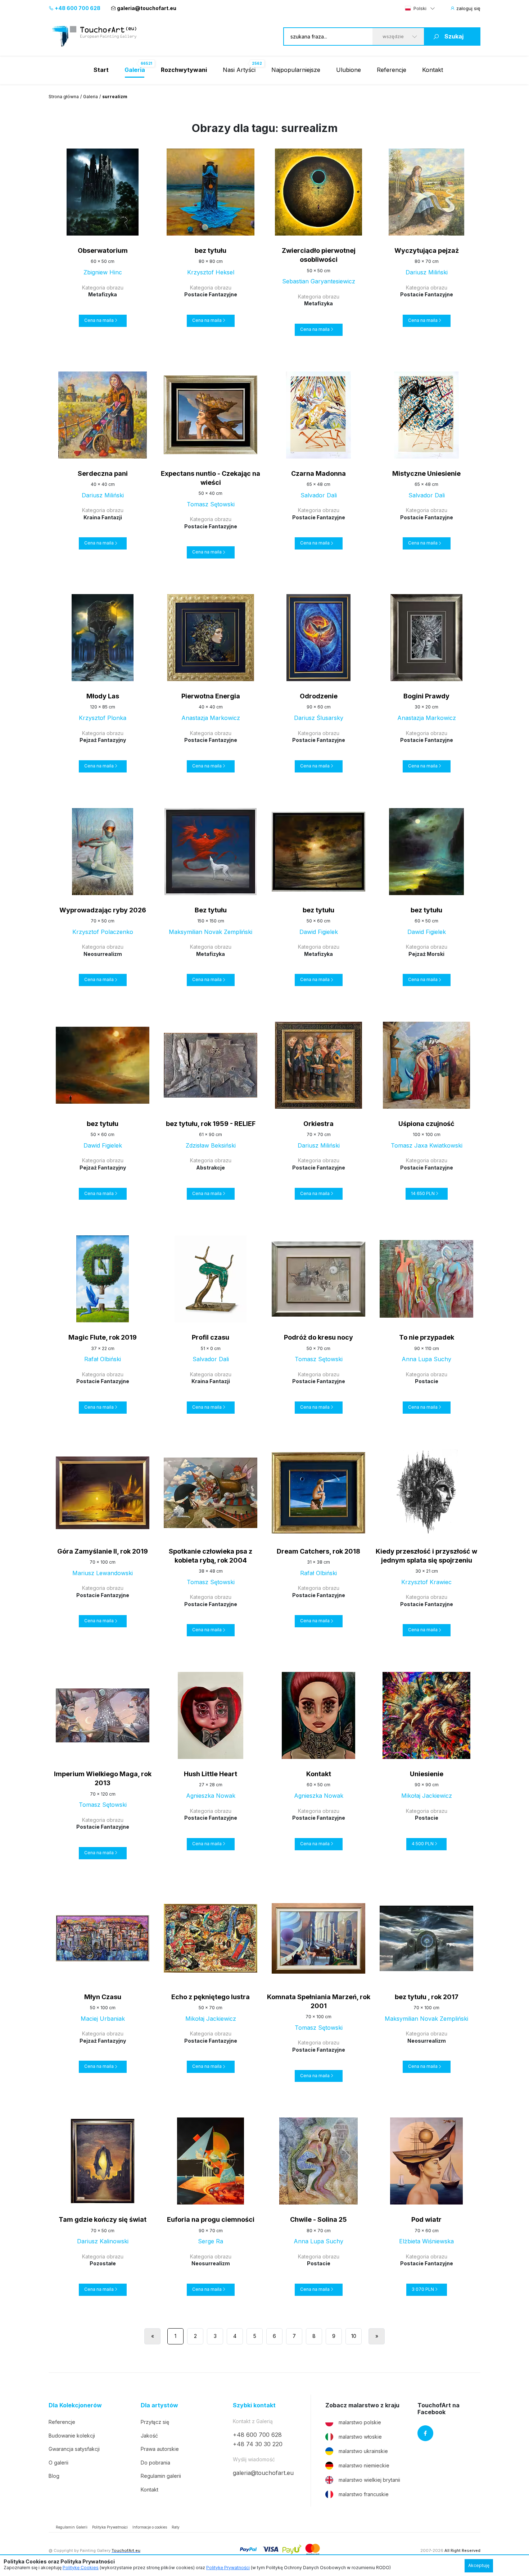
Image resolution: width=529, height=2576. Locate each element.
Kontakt (433, 70)
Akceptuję (479, 2565)
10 (354, 2336)
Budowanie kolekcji (72, 2436)
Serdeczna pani (103, 473)
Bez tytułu (211, 910)
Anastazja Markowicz (211, 718)
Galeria (91, 97)
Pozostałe (103, 2263)
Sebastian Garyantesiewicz (319, 281)
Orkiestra (318, 1124)
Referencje (392, 70)
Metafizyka (103, 294)
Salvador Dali (319, 495)
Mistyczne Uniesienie (426, 473)
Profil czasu (211, 1337)
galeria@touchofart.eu (147, 8)
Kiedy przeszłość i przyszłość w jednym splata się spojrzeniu (426, 1556)
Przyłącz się (155, 2422)
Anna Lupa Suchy (426, 1359)
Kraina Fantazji (103, 517)
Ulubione (349, 70)
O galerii (58, 2463)
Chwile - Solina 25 (318, 2219)
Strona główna (64, 97)
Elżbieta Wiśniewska (426, 2241)
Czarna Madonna (318, 473)
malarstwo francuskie (364, 2494)
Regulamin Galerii (72, 2527)
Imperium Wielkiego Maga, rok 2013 (103, 1778)
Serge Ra (211, 2241)
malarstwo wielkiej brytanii (369, 2480)
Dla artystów (159, 2405)
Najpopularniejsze (296, 70)
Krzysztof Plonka (103, 718)
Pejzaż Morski (426, 954)
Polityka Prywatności (110, 2527)
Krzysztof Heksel (211, 272)
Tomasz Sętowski (211, 504)
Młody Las (103, 696)
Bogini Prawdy (426, 696)
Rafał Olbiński (103, 1359)
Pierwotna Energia (211, 696)
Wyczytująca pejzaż (427, 250)
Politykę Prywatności (228, 2568)
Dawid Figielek (319, 932)
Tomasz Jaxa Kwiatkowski (427, 1145)
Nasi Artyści (239, 70)
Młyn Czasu (103, 1997)
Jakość (149, 2436)
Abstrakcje (211, 1168)
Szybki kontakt (254, 2405)
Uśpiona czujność (426, 1124)
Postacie (427, 1381)
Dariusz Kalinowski (103, 2241)
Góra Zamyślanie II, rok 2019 (103, 1551)
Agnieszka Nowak (211, 1796)
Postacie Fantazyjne (211, 294)
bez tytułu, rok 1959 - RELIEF (211, 1124)
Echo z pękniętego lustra (211, 1997)
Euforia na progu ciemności (211, 2219)
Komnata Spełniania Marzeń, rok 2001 (319, 2001)
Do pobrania (155, 2463)
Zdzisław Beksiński (211, 1145)
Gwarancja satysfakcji (74, 2449)
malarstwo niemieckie (364, 2465)
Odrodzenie (319, 696)
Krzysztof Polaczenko (103, 932)
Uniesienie (427, 1774)
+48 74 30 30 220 (258, 2444)
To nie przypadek (427, 1337)
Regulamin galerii (161, 2476)
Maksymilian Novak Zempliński (211, 932)
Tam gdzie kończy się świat (103, 2219)
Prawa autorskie (160, 2449)
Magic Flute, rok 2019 (103, 1337)
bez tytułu (211, 250)
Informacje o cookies (150, 2527)
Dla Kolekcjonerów (75, 2405)
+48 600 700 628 (77, 8)
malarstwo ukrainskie (363, 2451)
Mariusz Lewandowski (103, 1573)
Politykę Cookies (81, 2568)
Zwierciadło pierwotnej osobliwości (319, 255)
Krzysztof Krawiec (426, 1582)
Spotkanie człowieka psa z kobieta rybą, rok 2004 (211, 1556)
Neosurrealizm (103, 954)
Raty (176, 2527)
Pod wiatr (426, 2219)
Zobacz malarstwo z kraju (362, 2405)
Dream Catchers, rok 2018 (318, 1551)
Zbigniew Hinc (103, 272)
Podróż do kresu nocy (318, 1337)
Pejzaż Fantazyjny (103, 740)
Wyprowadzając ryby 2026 (103, 910)
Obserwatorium (103, 250)
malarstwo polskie (360, 2422)
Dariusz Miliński (427, 272)
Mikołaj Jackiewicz (427, 1796)
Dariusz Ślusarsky (319, 718)
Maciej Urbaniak (103, 2019)
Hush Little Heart (211, 1774)
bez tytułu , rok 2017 (427, 1997)
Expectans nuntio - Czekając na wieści (211, 478)
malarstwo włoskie (360, 2437)
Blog (54, 2476)
